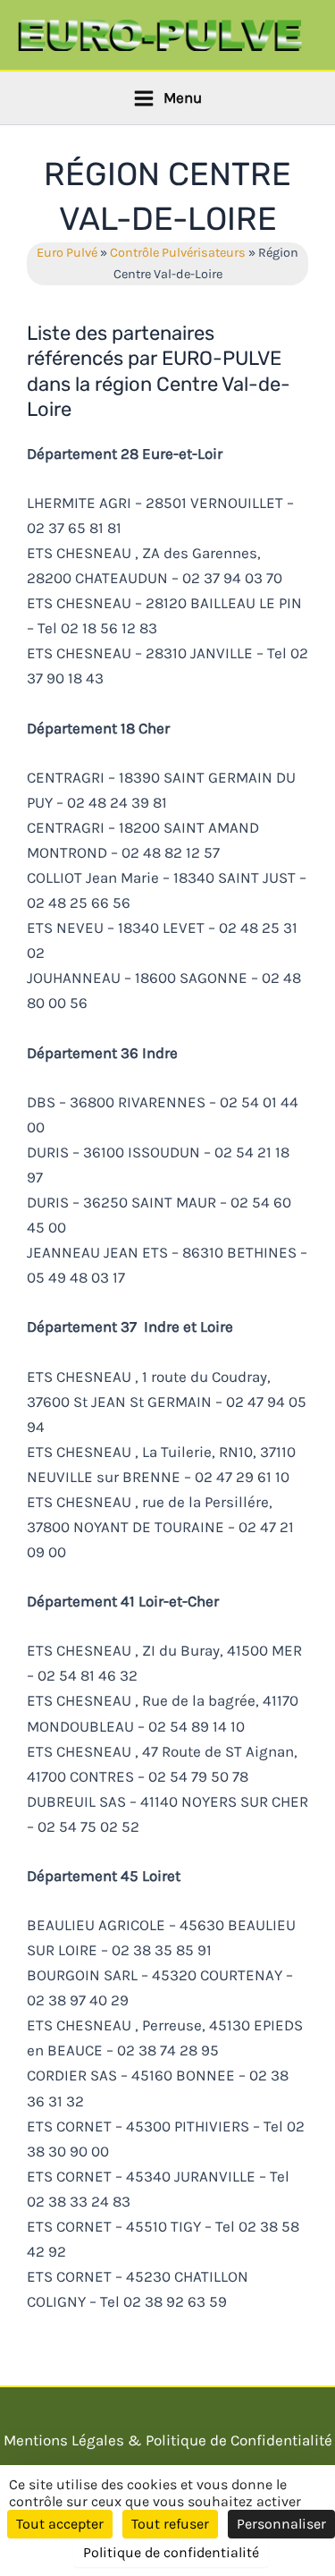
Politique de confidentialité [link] (171, 2552)
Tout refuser (170, 2524)
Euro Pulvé (67, 253)
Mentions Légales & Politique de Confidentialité (168, 2440)
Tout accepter (60, 2524)
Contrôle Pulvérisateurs (178, 253)
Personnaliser (281, 2524)
